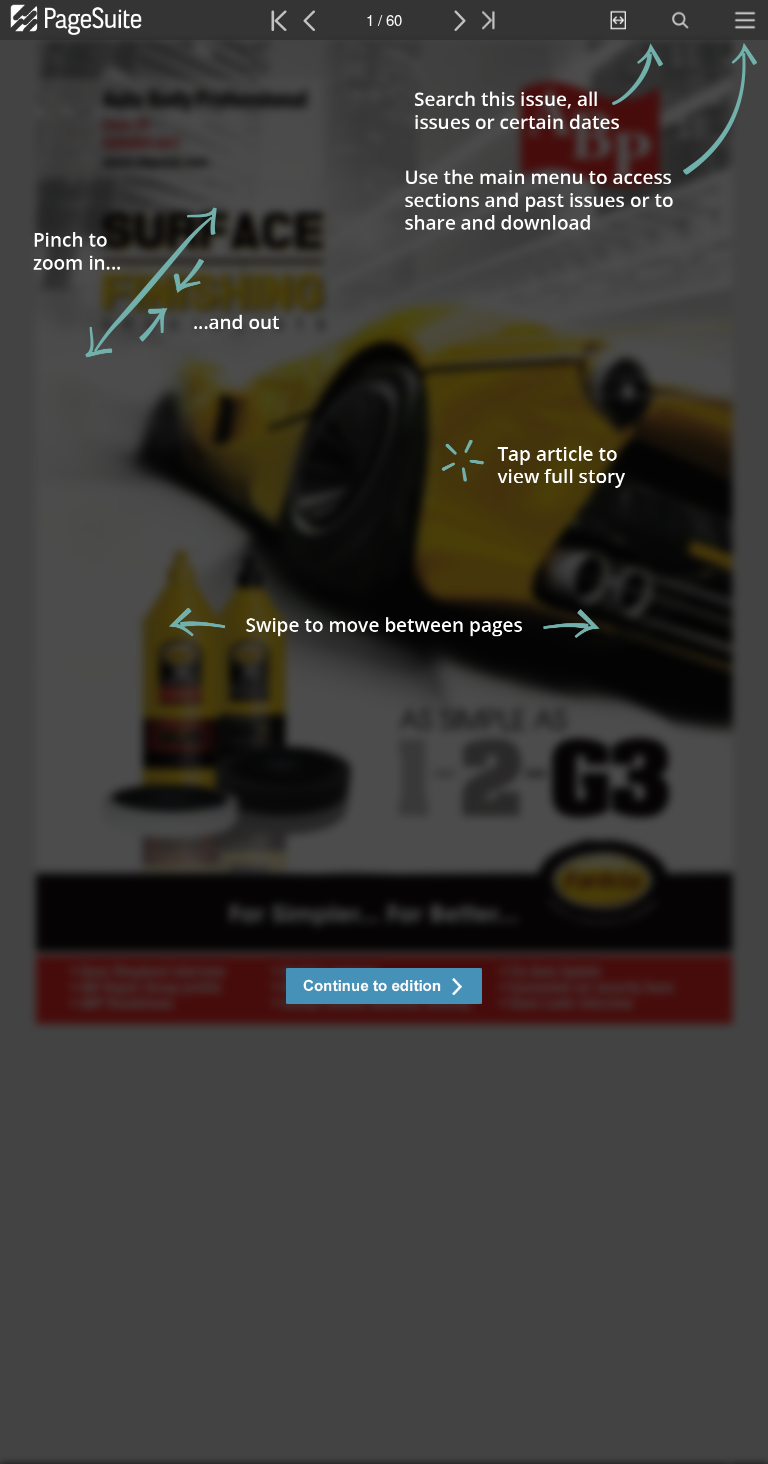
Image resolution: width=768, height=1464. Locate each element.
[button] (384, 988)
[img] (384, 752)
